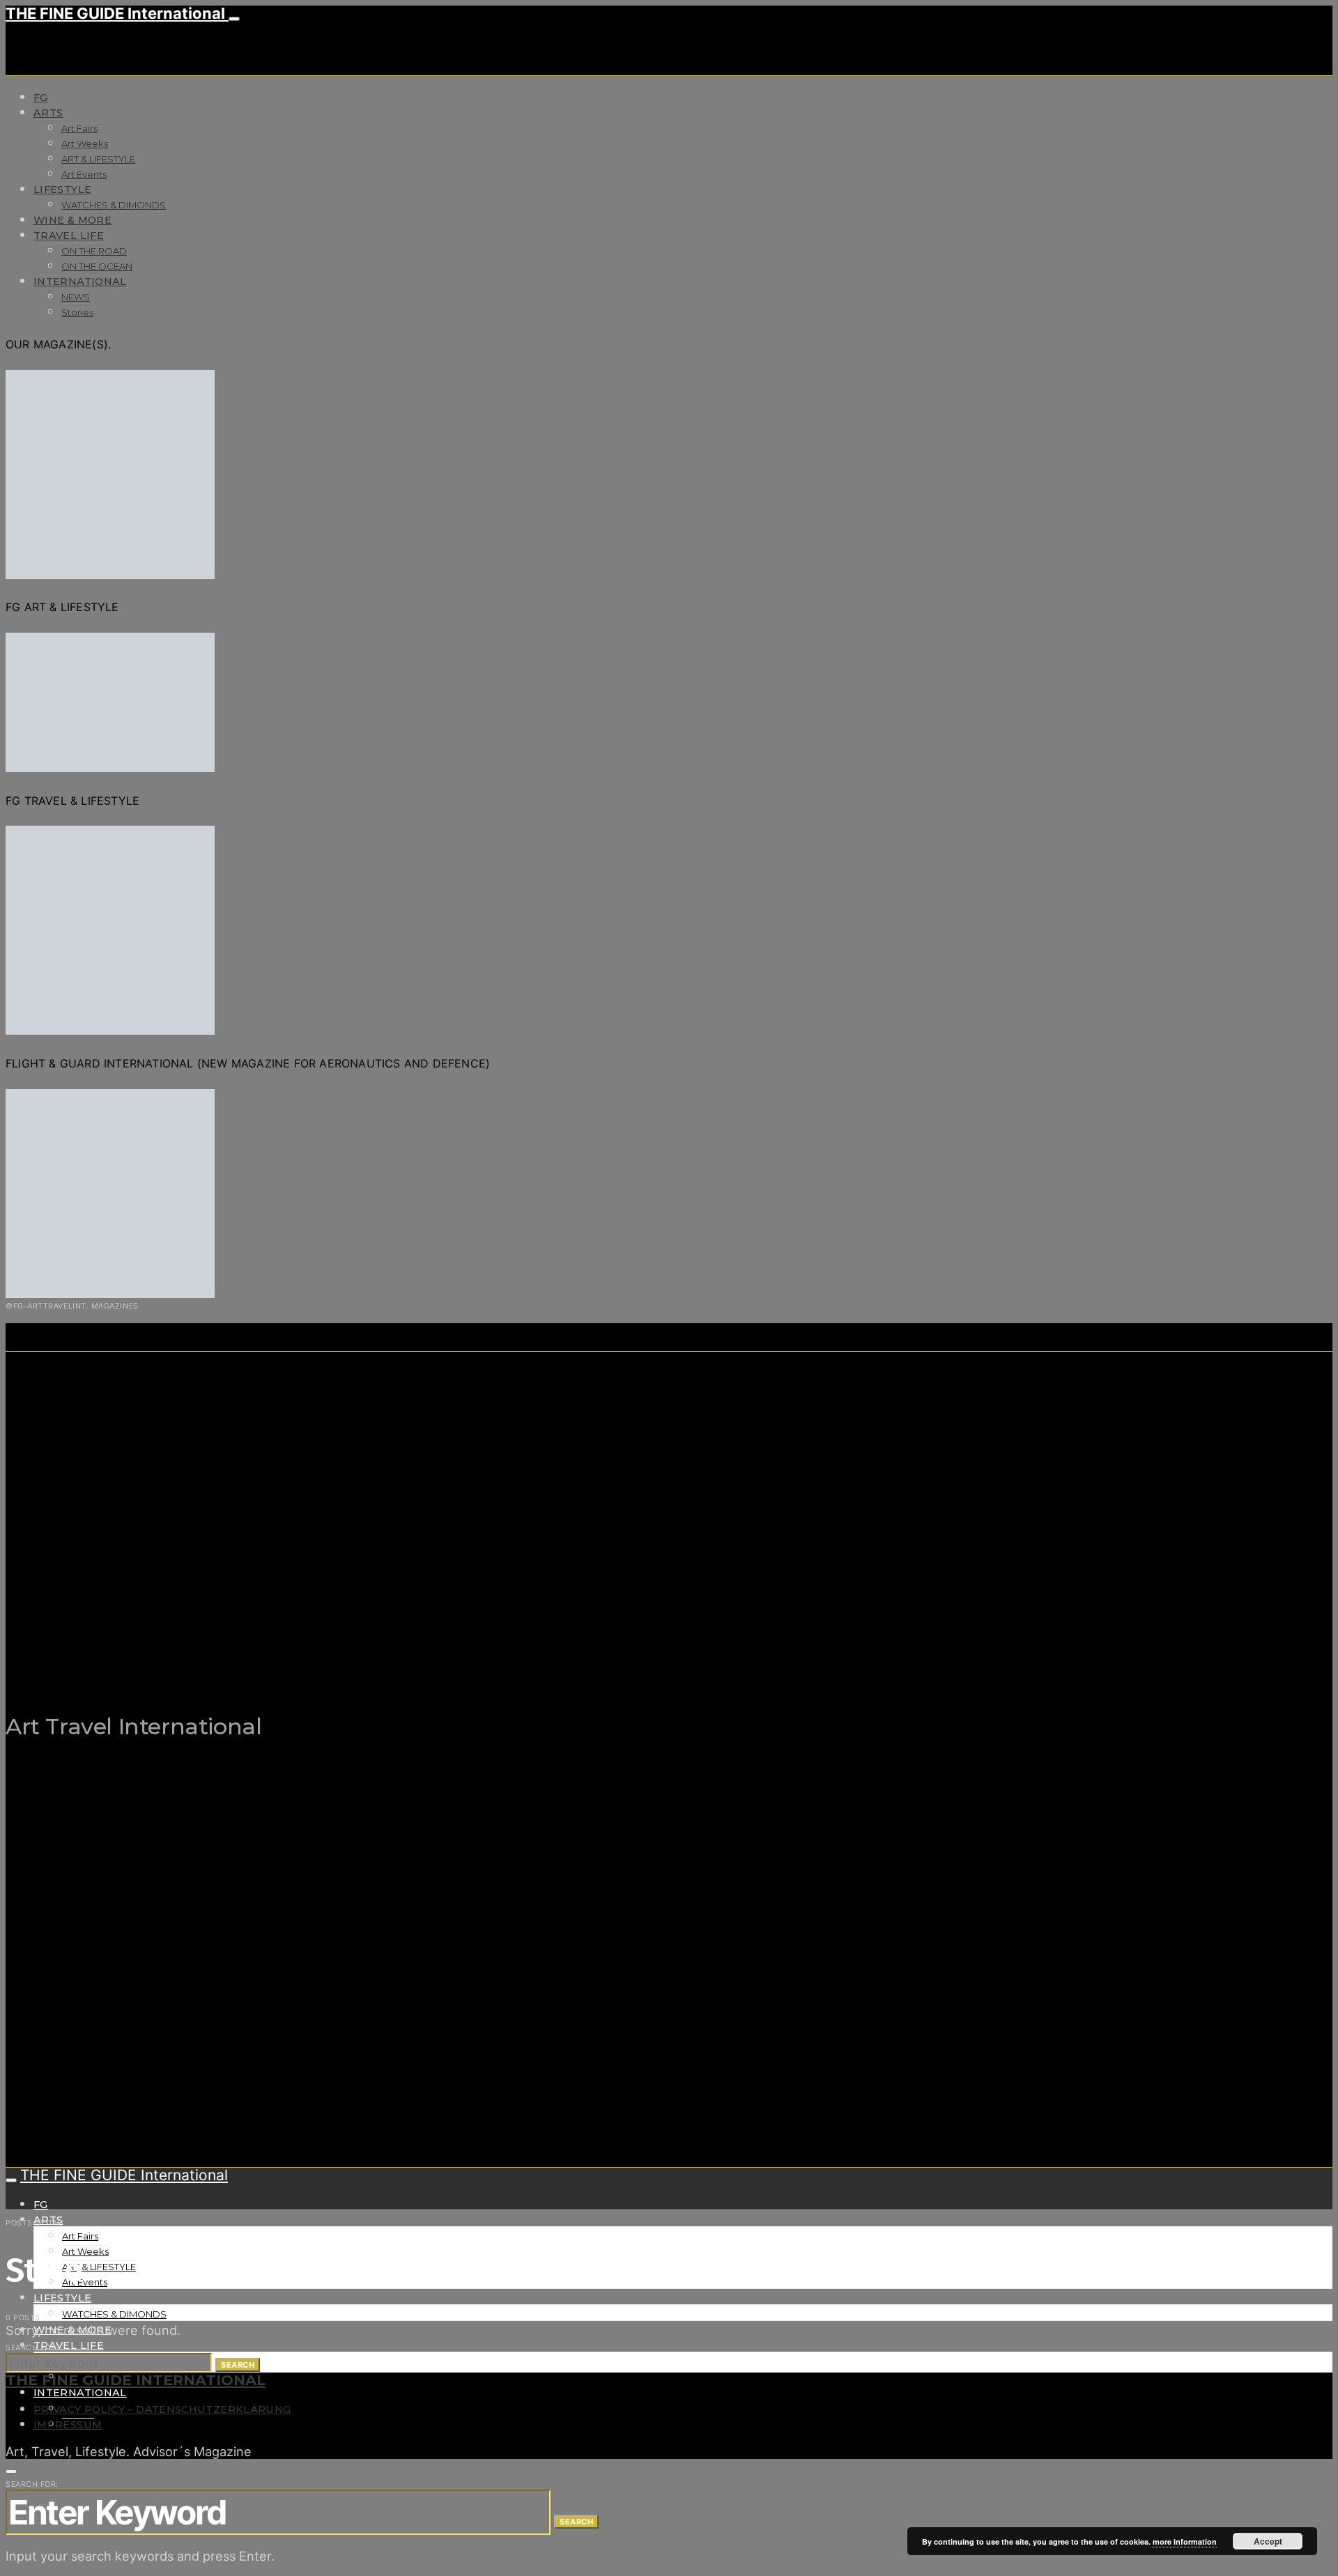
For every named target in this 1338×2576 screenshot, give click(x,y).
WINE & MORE (72, 220)
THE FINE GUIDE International (117, 13)
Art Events (84, 174)
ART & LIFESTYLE (98, 159)
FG (41, 98)
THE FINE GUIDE (277, 1657)
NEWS (76, 297)
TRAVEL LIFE (69, 236)
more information (1185, 2542)
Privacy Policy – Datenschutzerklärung (162, 2409)
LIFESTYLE (62, 190)
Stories (77, 312)
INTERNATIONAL (80, 281)
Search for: (32, 2347)
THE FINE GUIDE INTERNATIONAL (136, 2380)
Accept (1268, 2541)
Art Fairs (79, 128)
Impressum (68, 2425)
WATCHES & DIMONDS (114, 205)
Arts (48, 113)
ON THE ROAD (94, 251)
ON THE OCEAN (97, 266)
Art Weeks (85, 144)
